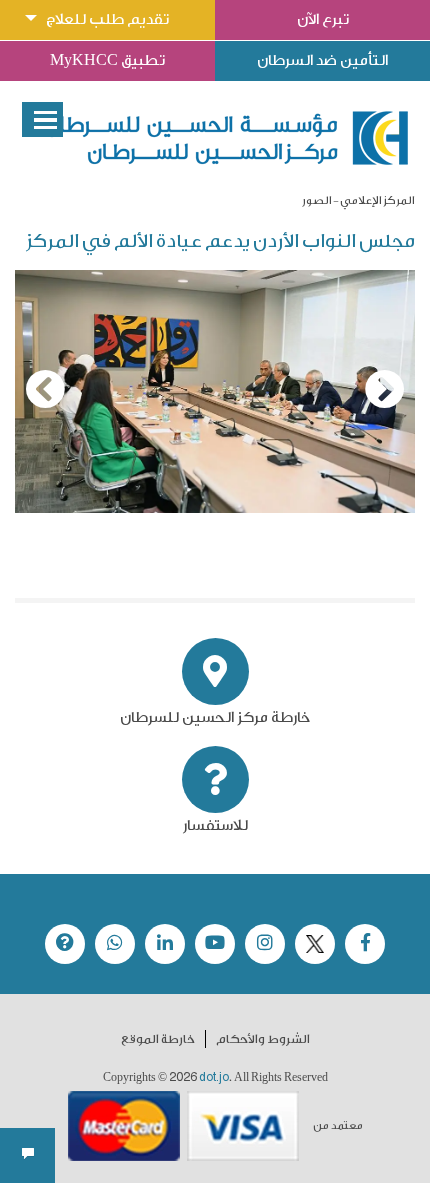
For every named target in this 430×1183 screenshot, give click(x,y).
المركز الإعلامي (377, 200)
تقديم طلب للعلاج (107, 19)
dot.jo (214, 1077)
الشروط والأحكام (263, 1039)
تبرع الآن (323, 19)
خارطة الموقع (158, 1039)
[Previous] (45, 389)
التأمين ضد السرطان (322, 60)
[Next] (385, 389)
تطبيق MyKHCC (107, 60)
